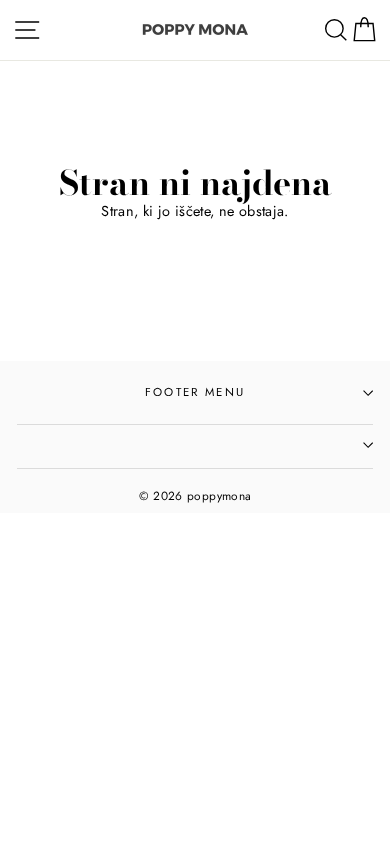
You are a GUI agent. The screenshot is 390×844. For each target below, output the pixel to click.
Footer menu (195, 392)
